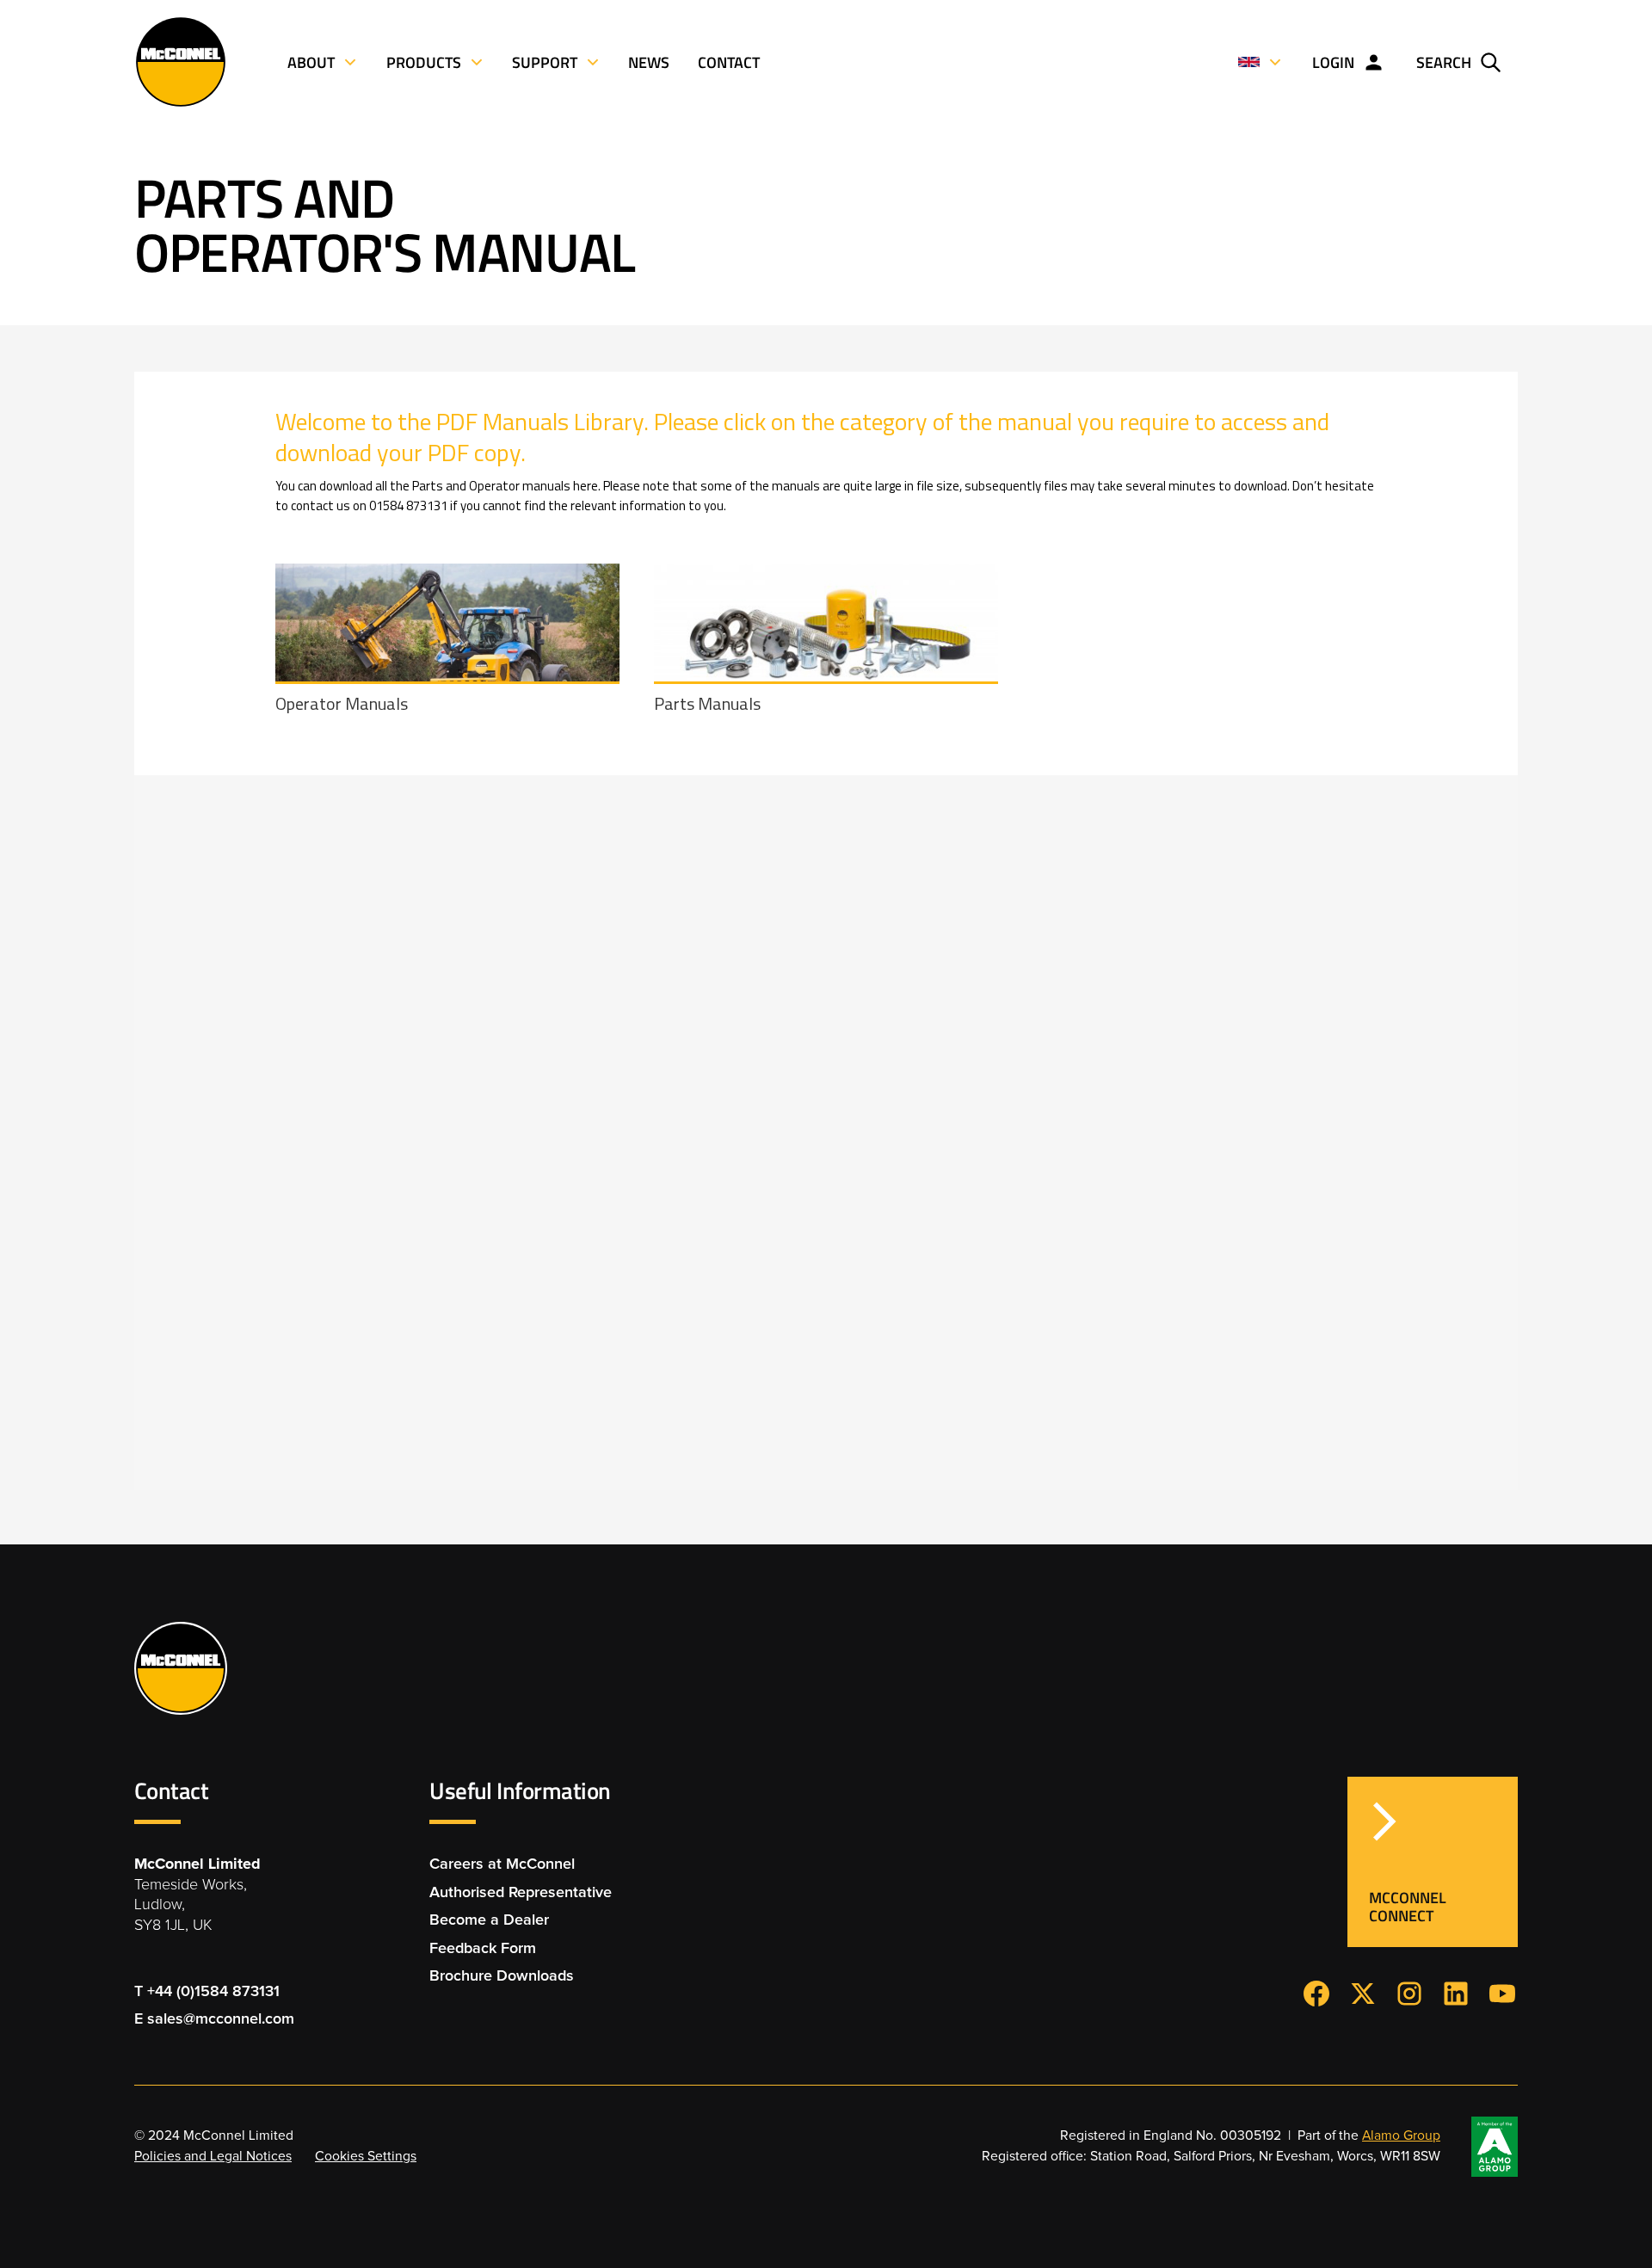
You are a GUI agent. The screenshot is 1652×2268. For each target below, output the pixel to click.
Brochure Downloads (502, 1976)
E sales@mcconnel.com (214, 2019)
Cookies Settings (366, 2157)
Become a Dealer (489, 1920)
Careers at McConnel (502, 1864)
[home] (181, 62)
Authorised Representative (521, 1893)
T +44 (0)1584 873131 (207, 1992)
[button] (1261, 62)
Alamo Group (1401, 2136)
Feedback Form (483, 1949)
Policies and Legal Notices (213, 2157)
